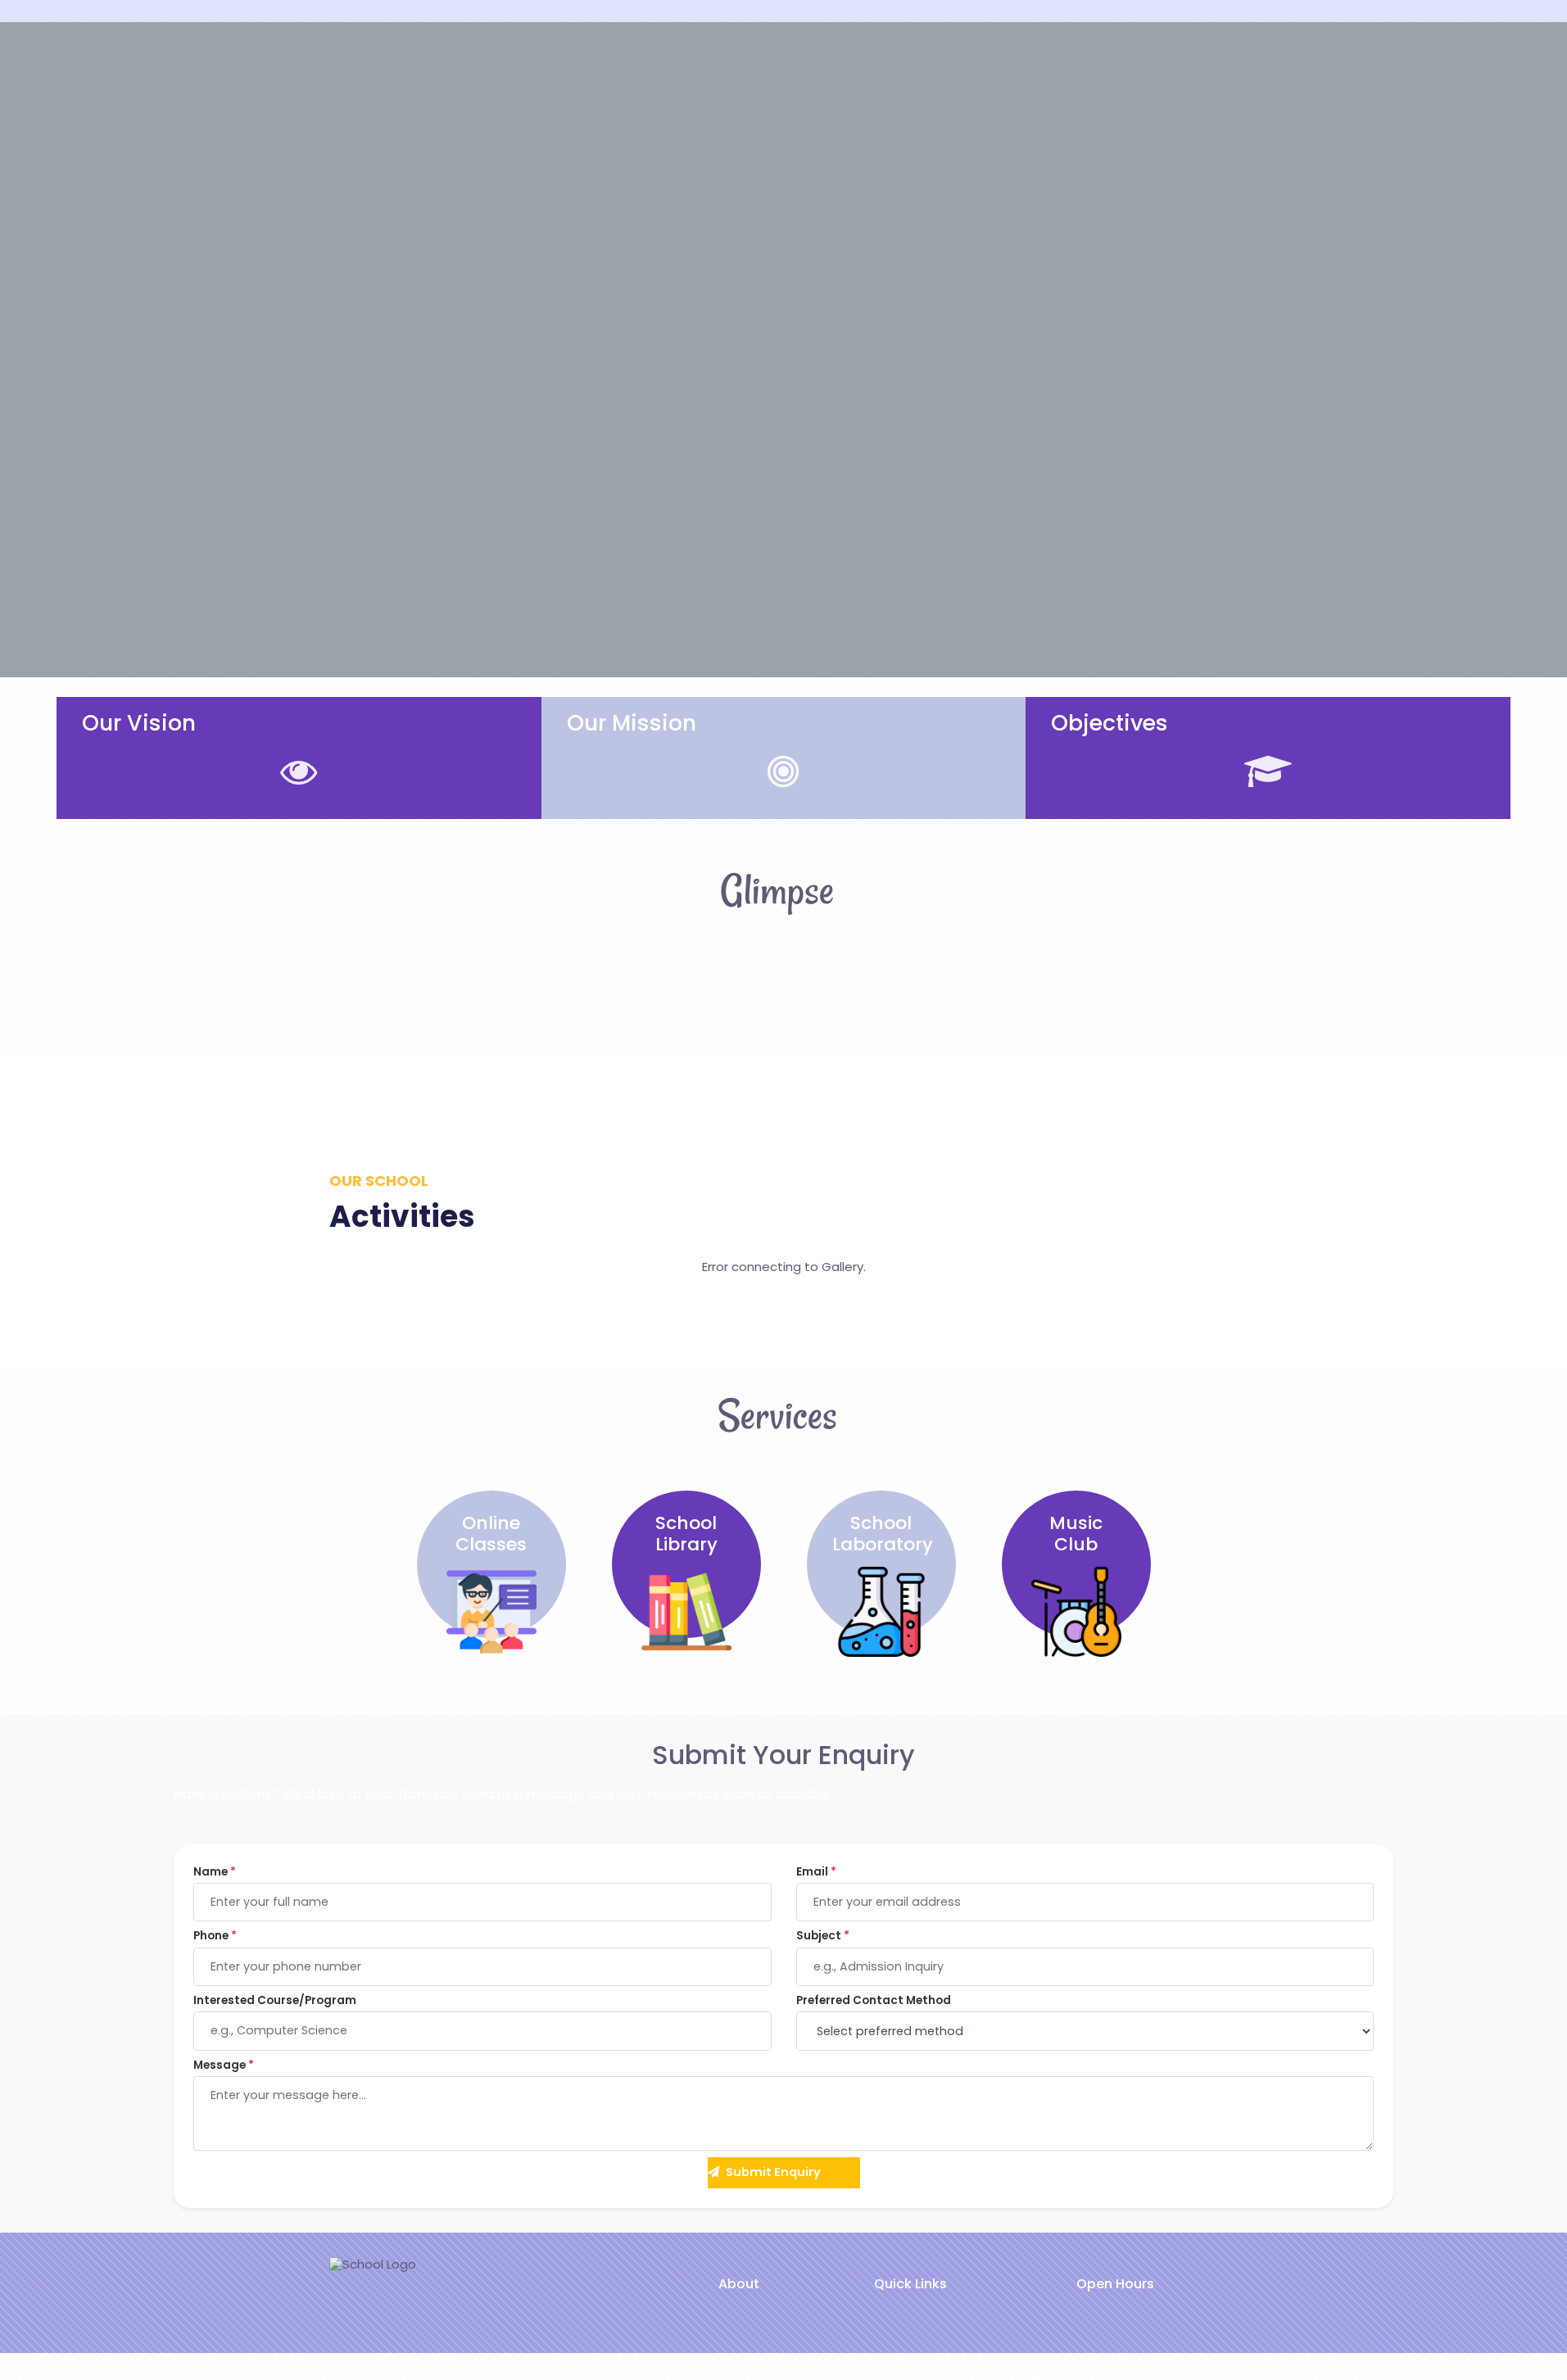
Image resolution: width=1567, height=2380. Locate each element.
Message (224, 2066)
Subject (823, 1936)
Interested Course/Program (275, 2001)
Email (816, 1872)
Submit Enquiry (773, 2172)
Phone (215, 1936)
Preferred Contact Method (874, 2001)
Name (215, 1872)
